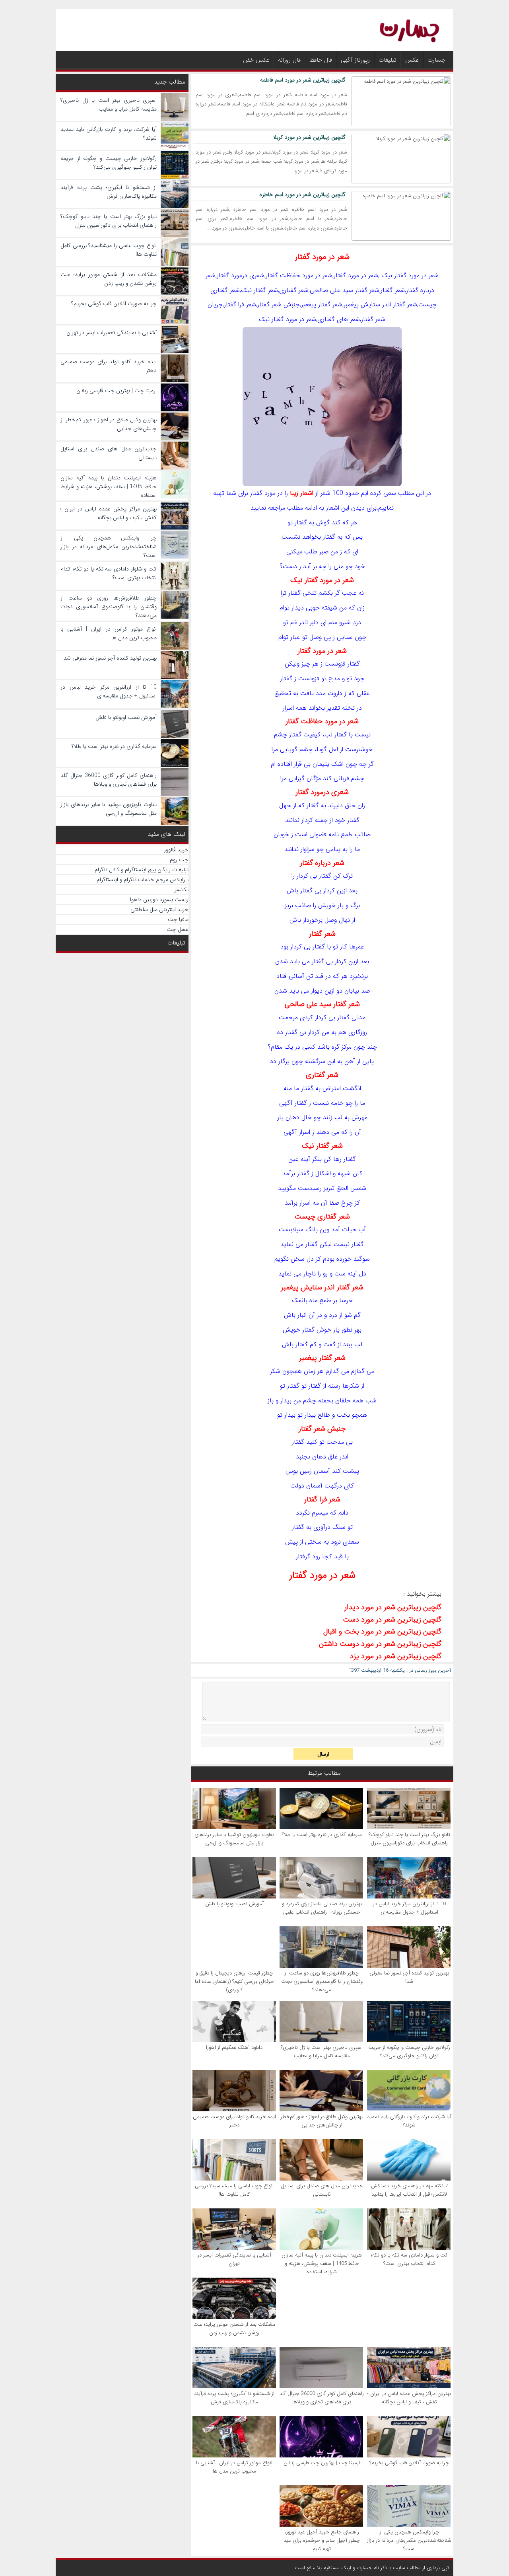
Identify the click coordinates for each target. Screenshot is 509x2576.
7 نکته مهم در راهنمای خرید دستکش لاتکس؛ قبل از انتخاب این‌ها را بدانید (409, 2190)
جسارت (436, 60)
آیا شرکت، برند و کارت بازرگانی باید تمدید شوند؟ (409, 2121)
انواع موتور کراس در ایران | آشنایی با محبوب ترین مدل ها (234, 2467)
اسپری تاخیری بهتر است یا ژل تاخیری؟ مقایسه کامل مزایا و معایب (322, 2052)
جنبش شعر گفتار (322, 1429)
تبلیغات (388, 60)
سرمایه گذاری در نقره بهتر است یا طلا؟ (322, 1835)
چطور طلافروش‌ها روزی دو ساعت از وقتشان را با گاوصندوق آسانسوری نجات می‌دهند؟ (322, 1981)
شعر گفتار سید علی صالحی (322, 1004)
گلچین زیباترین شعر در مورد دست (392, 1620)
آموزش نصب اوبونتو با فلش (234, 1904)
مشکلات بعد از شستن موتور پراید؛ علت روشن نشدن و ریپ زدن (234, 2329)
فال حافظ (321, 60)
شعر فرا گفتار (322, 1499)
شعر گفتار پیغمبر (322, 1358)
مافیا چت (178, 919)
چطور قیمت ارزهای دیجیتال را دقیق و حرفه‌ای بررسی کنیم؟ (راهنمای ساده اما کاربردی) (234, 1981)
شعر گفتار (322, 934)
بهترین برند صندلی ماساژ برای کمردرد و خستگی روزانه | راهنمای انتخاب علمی (322, 1908)
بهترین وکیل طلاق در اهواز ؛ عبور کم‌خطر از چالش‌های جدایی (322, 2121)
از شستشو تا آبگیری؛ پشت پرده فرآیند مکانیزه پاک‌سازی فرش (234, 2398)
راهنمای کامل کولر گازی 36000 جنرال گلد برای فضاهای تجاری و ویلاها (322, 2398)
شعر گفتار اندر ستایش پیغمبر (322, 1287)
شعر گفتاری (322, 1075)
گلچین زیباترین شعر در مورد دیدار (393, 1607)
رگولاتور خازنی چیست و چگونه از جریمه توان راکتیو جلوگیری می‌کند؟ (409, 2052)
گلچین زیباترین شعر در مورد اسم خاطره (302, 195)
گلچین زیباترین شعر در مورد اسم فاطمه (303, 80)
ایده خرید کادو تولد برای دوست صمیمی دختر (234, 2121)
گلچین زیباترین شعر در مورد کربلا (309, 137)
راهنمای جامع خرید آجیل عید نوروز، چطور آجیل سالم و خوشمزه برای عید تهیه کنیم (322, 2540)
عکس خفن (256, 60)
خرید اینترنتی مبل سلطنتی (159, 909)
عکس (412, 60)
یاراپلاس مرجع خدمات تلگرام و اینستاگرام (143, 880)
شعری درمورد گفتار (322, 792)
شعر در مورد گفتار (322, 257)
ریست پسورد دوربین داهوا (159, 900)
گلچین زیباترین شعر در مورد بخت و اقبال (382, 1632)
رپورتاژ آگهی (355, 60)
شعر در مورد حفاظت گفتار (322, 721)
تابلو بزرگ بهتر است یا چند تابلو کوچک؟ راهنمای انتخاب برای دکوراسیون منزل (409, 1839)
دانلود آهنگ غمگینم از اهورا (234, 2047)
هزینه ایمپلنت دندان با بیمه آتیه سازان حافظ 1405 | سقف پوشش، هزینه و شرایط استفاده (322, 2263)
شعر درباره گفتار (322, 863)
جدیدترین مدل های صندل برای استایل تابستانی (322, 2190)
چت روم (179, 860)
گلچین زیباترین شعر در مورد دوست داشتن (380, 1644)
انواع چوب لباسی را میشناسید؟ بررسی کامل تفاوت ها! (234, 2190)
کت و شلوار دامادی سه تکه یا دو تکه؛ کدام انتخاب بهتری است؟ (409, 2259)
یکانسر (182, 890)
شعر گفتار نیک (322, 1146)
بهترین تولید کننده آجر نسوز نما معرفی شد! (409, 1977)
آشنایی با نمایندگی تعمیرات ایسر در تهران (234, 2259)
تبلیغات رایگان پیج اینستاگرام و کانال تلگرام (142, 870)
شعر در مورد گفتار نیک (322, 580)
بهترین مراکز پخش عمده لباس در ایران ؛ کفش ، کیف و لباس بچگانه (409, 2398)
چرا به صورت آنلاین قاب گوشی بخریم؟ (409, 2463)
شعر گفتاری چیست (322, 1217)
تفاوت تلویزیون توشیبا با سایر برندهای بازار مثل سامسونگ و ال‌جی (234, 1839)
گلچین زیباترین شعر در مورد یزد (396, 1656)
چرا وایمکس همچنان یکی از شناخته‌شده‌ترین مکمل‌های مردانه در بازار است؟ (409, 2540)
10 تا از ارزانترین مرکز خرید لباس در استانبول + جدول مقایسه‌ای (409, 1908)
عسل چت (178, 929)
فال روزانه (289, 60)
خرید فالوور (176, 850)
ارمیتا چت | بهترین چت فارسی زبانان (322, 2463)
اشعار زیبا (302, 493)
